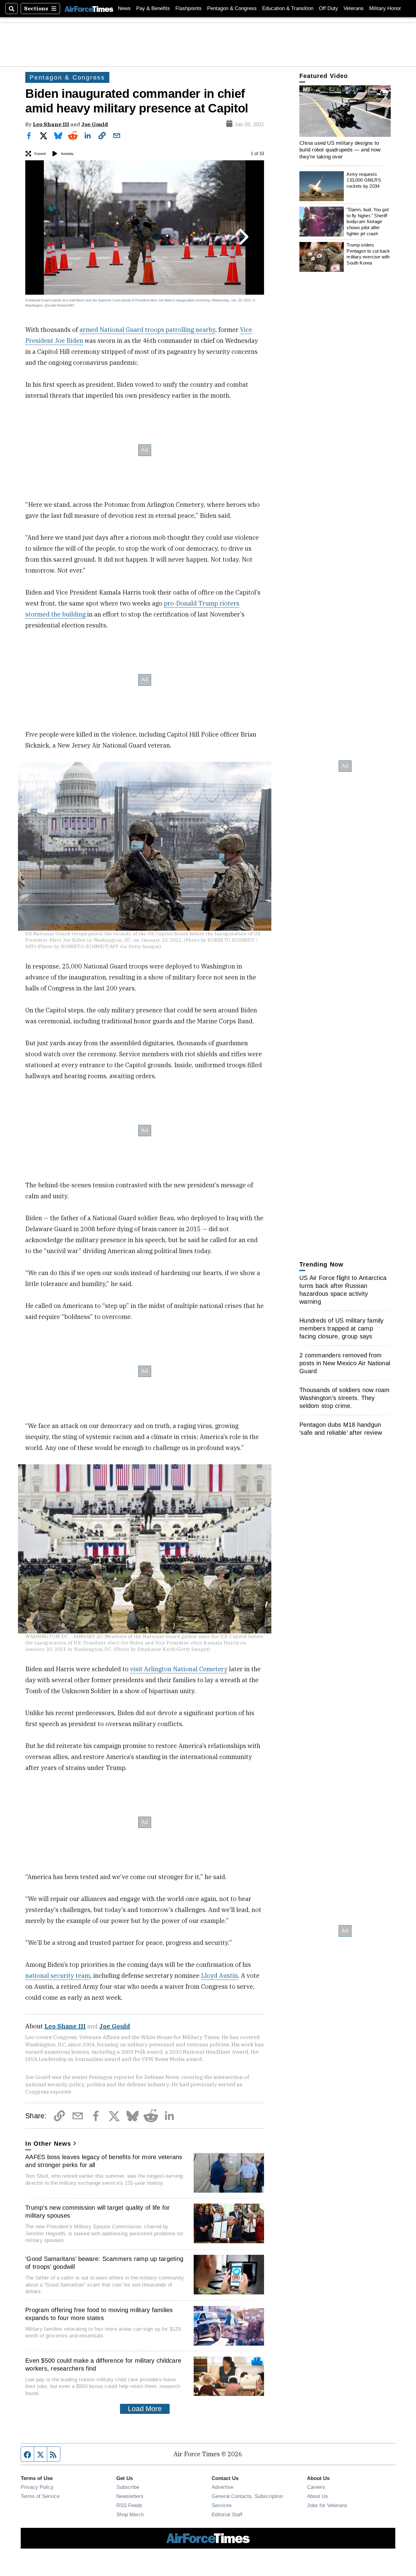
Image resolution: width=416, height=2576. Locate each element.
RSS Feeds (129, 2505)
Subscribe (128, 2487)
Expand (40, 154)
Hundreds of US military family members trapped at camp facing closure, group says (342, 1328)
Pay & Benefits (153, 8)
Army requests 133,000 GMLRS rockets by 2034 (364, 180)
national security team (58, 1976)
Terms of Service (40, 2496)
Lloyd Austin (219, 1976)
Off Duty (328, 8)
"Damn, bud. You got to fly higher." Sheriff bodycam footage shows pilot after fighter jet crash (368, 222)
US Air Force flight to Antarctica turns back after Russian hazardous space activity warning (343, 1290)
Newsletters (130, 2496)
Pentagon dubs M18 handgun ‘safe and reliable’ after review (341, 1429)
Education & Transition (288, 8)
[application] (345, 111)
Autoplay (67, 154)
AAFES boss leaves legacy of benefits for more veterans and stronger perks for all (104, 2161)
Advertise (222, 2487)
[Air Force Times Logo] (89, 8)
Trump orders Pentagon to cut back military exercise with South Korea (368, 254)
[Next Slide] (243, 237)
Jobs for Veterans (327, 2505)
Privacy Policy (37, 2487)
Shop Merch (130, 2514)
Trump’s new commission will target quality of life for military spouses (98, 2212)
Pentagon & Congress (232, 8)
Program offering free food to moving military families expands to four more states (99, 2314)
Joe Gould (95, 124)
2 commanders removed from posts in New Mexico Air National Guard (345, 1363)
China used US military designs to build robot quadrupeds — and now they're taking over (340, 150)
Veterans (354, 8)
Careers (316, 2487)
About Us (317, 2496)
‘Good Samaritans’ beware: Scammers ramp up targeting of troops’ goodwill (104, 2263)
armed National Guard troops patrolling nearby (147, 330)
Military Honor (385, 8)
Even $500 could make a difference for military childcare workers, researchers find (103, 2365)
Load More (145, 2409)
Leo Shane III (51, 124)
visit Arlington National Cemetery (179, 1669)
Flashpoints (189, 8)
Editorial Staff (227, 2514)
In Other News (48, 2144)
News (124, 8)
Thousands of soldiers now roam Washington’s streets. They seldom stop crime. (345, 1398)
